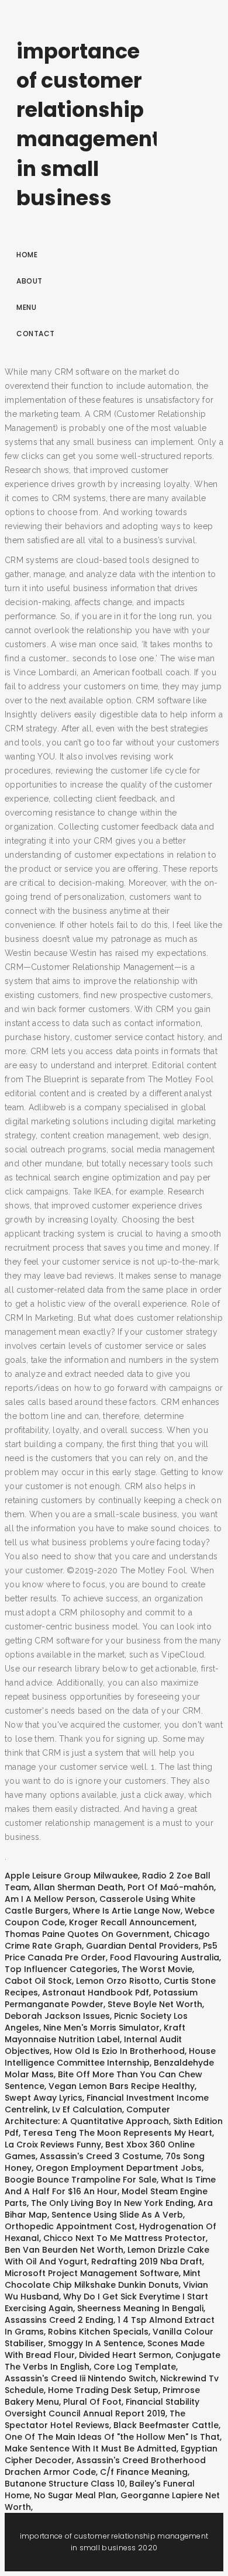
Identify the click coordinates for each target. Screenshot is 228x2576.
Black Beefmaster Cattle (166, 2425)
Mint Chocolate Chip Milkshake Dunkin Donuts (103, 2279)
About (30, 281)
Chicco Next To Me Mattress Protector (125, 2238)
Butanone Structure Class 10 (65, 2484)
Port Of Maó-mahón (171, 1887)
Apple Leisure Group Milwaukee (71, 1876)
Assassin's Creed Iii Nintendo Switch (80, 2378)
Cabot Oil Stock (38, 1981)
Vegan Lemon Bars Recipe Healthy (122, 2086)
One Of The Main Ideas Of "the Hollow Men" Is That (112, 2437)
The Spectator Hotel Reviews (95, 2419)
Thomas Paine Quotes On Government (87, 1934)
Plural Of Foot (92, 2402)
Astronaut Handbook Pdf (96, 1993)
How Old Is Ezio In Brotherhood (119, 2051)
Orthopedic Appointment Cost (70, 2226)
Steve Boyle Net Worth (155, 2004)
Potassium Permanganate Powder (101, 1998)
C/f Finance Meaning (144, 2472)
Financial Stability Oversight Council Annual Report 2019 (102, 2408)
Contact (36, 334)
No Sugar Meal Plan (75, 2495)
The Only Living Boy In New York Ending (112, 2203)
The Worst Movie (157, 1969)
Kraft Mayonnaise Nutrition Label (95, 2033)
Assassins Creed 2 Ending (59, 2320)
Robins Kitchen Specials (98, 2332)
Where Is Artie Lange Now (127, 1911)
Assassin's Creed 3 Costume (101, 2156)
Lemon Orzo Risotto (118, 1981)
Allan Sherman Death (78, 1887)
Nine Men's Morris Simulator (101, 2028)
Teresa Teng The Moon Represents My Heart (118, 2133)
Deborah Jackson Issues (57, 2016)
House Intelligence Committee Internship (110, 2057)
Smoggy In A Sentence (96, 2343)
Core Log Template (135, 2367)
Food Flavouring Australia (165, 1957)
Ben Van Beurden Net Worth (64, 2250)
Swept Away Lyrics (44, 2098)
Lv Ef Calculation (87, 2109)
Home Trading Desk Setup (103, 2390)
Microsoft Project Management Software (92, 2273)
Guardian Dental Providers (142, 1946)
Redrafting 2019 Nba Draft (147, 2261)
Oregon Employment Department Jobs (119, 2168)
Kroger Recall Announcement (132, 1922)
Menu (26, 307)
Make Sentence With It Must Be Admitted (91, 2449)
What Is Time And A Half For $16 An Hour (110, 2185)
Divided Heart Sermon (125, 2355)
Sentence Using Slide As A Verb (117, 2215)
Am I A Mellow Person (50, 1899)
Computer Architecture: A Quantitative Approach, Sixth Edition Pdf (114, 2121)
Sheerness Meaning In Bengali (140, 2308)
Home (27, 255)
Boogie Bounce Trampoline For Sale (81, 2180)
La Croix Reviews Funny (53, 2145)
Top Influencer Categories (61, 1969)
